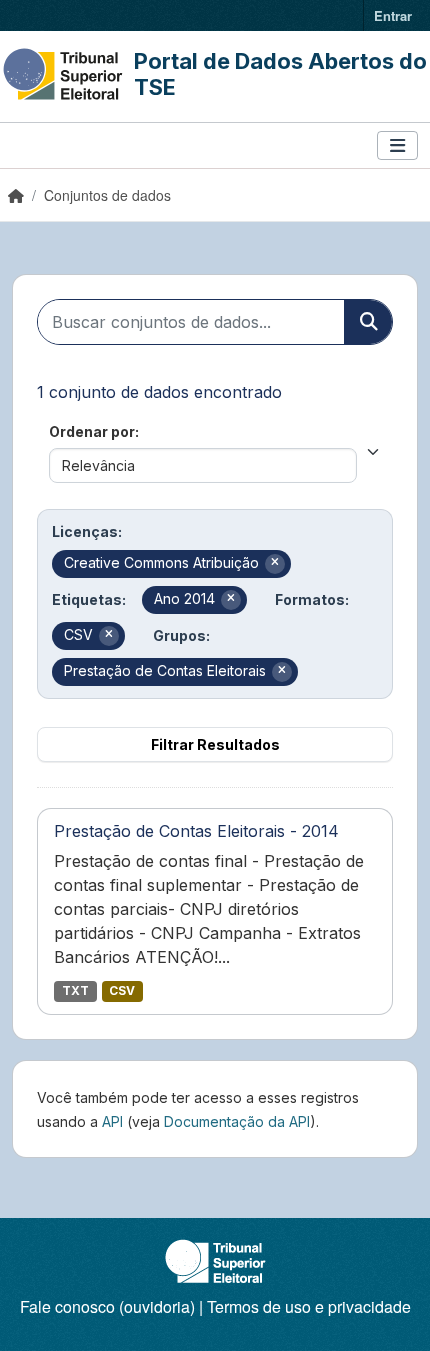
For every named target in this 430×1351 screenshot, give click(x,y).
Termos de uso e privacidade (309, 1306)
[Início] (16, 195)
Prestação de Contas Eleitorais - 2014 (196, 831)
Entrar (393, 15)
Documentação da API (237, 1121)
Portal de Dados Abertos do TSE (280, 74)
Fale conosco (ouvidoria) (107, 1306)
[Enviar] (368, 322)
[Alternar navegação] (397, 145)
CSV (122, 990)
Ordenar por (92, 431)
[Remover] (275, 564)
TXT (75, 990)
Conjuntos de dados (107, 195)
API (112, 1121)
